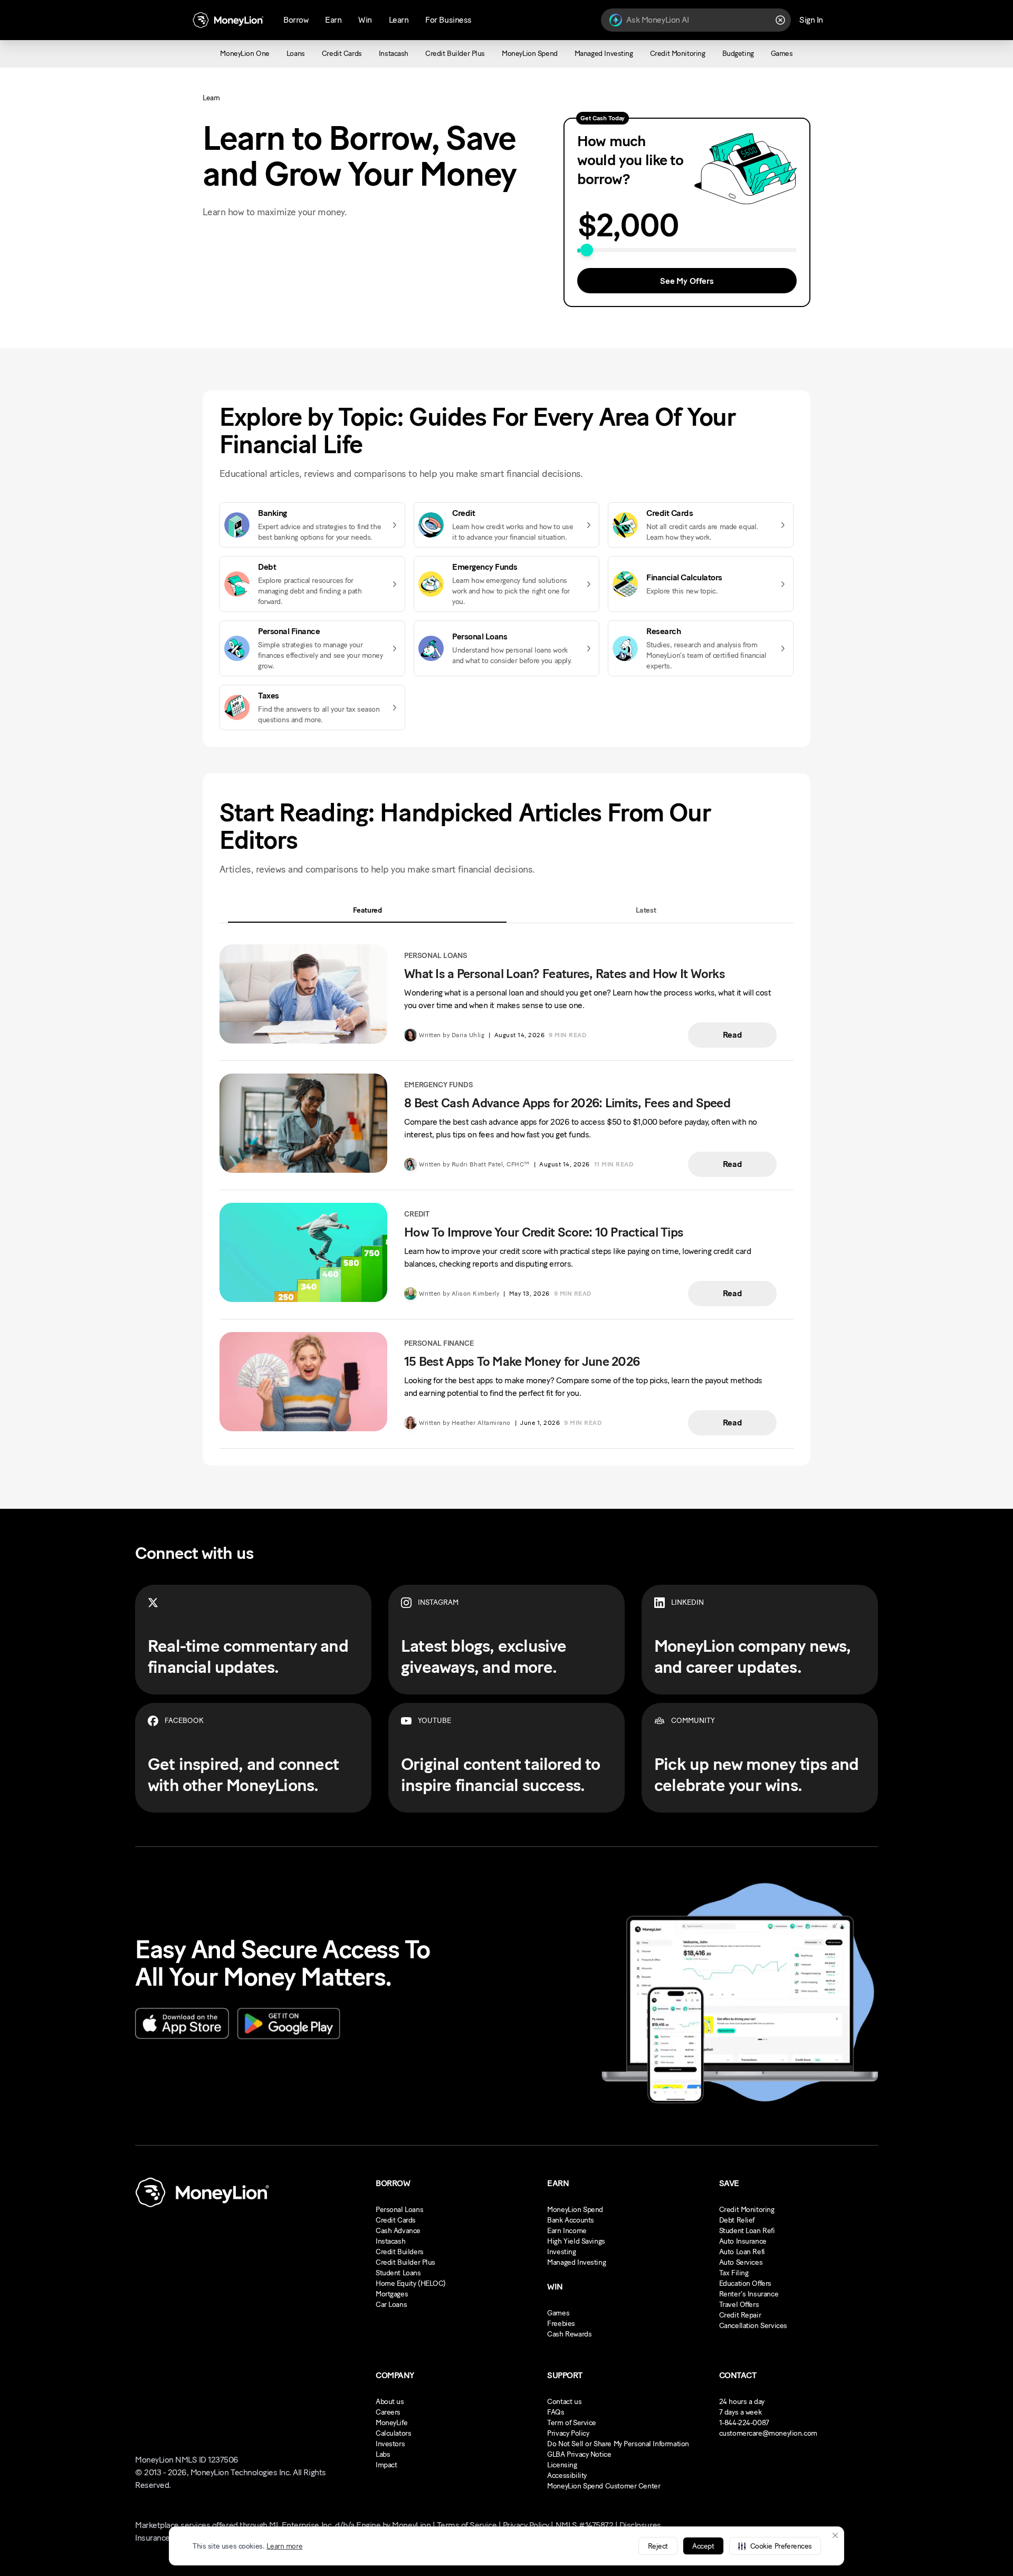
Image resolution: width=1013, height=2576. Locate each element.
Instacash (390, 2241)
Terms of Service (467, 2525)
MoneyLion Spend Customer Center (604, 2486)
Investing (561, 2252)
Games (558, 2313)
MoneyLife (391, 2423)
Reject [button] (658, 2546)
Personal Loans (399, 2210)
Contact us (564, 2402)
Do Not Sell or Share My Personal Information (618, 2444)
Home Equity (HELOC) (411, 2283)
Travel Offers (739, 2305)
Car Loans (391, 2305)
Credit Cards (396, 2220)
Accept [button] (703, 2546)
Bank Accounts (571, 2220)
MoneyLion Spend (575, 2210)
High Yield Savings (576, 2241)
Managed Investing (576, 2262)
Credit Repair (740, 2315)
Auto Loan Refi (742, 2252)
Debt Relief (737, 2220)
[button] (775, 2546)
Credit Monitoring (747, 2210)
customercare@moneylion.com (768, 2433)
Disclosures (640, 2525)
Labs (383, 2454)
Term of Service (572, 2423)
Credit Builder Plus (405, 2262)
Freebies (561, 2324)
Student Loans (398, 2273)
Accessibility (567, 2476)
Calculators (393, 2433)
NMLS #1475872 (585, 2525)
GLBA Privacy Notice (579, 2454)
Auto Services (741, 2262)
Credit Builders (400, 2252)
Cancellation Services (753, 2326)
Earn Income (567, 2231)
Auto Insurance (743, 2241)
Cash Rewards (569, 2334)
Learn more (284, 2546)
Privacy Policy (568, 2433)
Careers (388, 2412)
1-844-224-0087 (744, 2423)
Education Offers (745, 2283)
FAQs (556, 2412)
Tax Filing (734, 2273)
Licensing (562, 2465)
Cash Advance (398, 2231)
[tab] (367, 910)
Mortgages (392, 2294)
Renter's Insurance (749, 2294)
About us (390, 2402)
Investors (390, 2444)
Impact (386, 2465)
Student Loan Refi (747, 2231)
